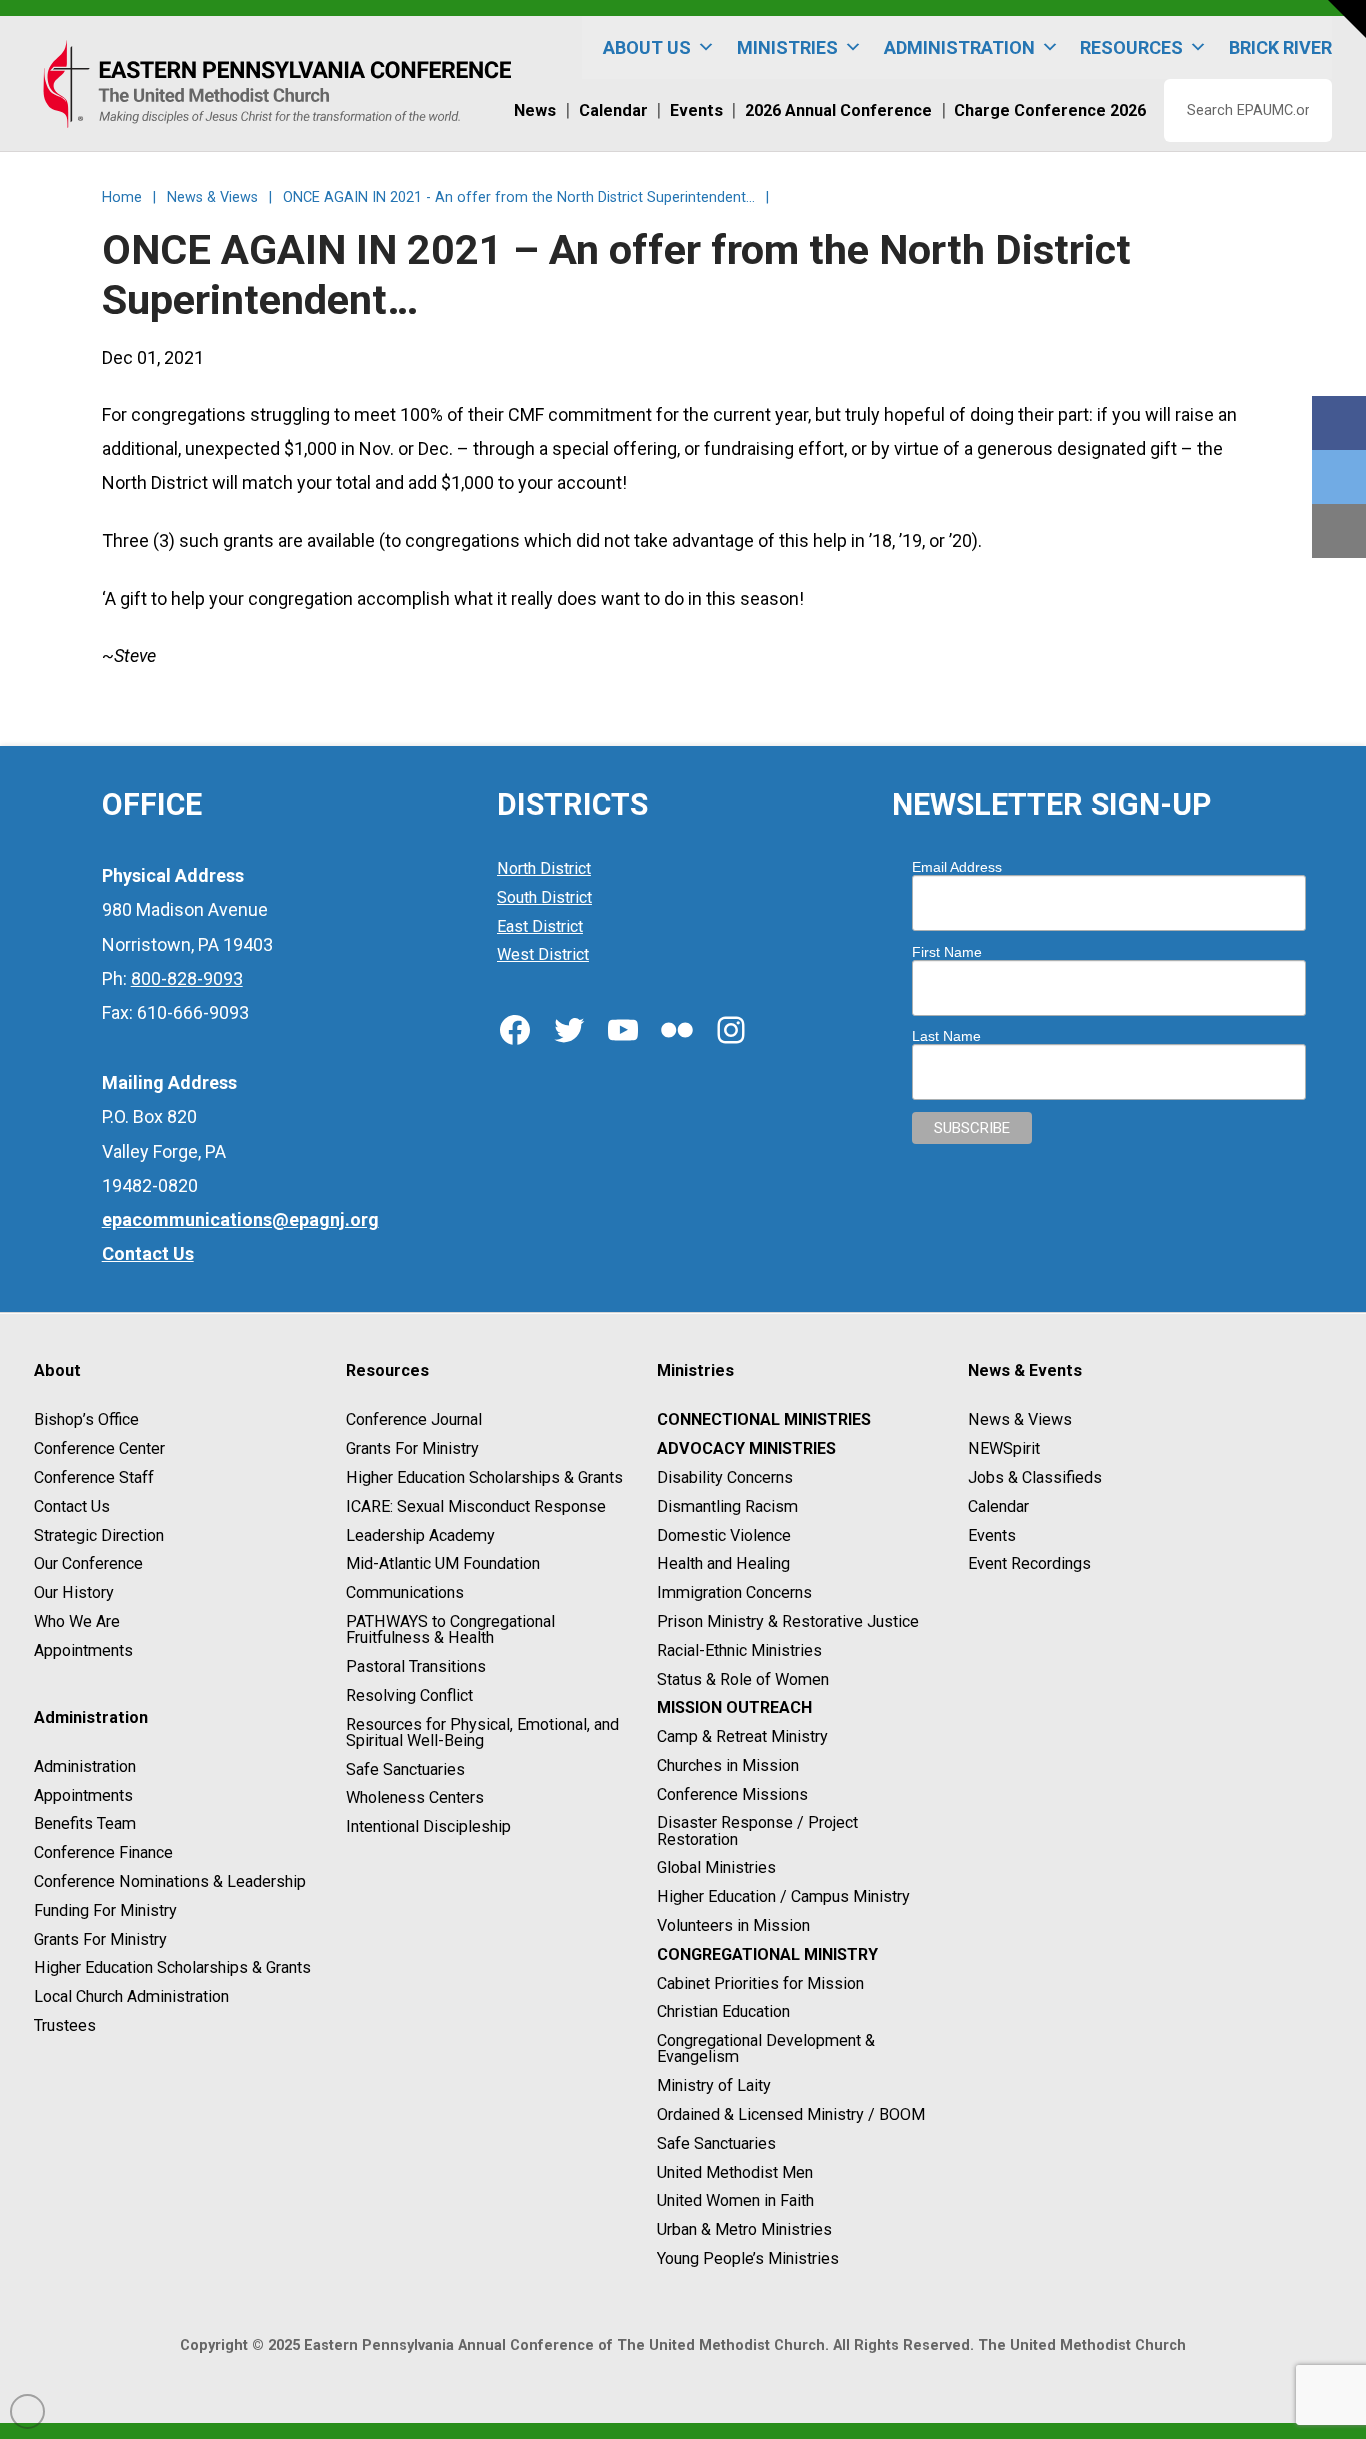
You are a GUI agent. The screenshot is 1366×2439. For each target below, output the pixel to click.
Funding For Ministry (105, 1910)
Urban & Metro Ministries (744, 2229)
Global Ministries (716, 1868)
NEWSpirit (1004, 1448)
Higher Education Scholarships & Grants (172, 1968)
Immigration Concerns (734, 1592)
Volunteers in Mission (733, 1925)
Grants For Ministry (100, 1939)
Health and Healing (723, 1564)
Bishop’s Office (86, 1420)
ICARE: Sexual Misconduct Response (476, 1506)
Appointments (83, 1650)
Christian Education (723, 2012)
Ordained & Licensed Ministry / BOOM (791, 2114)
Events (992, 1535)
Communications (405, 1592)
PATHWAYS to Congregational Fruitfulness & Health (450, 1629)
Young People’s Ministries (748, 2258)
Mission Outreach (734, 1708)
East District (540, 926)
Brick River (1280, 47)
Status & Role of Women (743, 1679)
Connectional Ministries (764, 1420)
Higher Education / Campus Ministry (783, 1896)
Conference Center (99, 1448)
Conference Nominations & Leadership (170, 1881)
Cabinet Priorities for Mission (760, 1983)
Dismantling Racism (727, 1506)
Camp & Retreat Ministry (742, 1736)
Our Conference (88, 1564)
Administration (85, 1766)
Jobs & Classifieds (1035, 1477)
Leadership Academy (420, 1535)
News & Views (1020, 1420)
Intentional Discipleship (428, 1826)
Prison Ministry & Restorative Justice (788, 1621)
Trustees (65, 2025)
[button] (1347, 19)
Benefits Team (85, 1824)
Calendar (998, 1506)
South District (544, 897)
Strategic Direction (99, 1535)
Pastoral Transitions (416, 1666)
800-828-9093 (187, 978)
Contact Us (72, 1506)
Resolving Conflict (409, 1695)
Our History (74, 1592)
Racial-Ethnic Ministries (739, 1650)
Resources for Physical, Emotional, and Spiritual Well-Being (482, 1732)
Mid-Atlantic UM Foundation (443, 1564)
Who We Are (77, 1621)
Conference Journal (414, 1420)
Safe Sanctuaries (405, 1769)
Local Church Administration (131, 1996)
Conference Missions (732, 1794)
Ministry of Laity (714, 2085)
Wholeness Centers (415, 1798)
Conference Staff (94, 1477)
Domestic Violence (724, 1535)
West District (543, 955)
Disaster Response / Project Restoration (757, 1831)
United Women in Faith (735, 2201)
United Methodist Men (735, 2172)
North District (544, 868)
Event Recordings (1029, 1564)
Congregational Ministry (767, 1954)
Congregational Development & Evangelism (766, 2048)
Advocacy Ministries (746, 1448)
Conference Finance (103, 1852)
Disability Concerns (725, 1477)
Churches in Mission (728, 1765)
